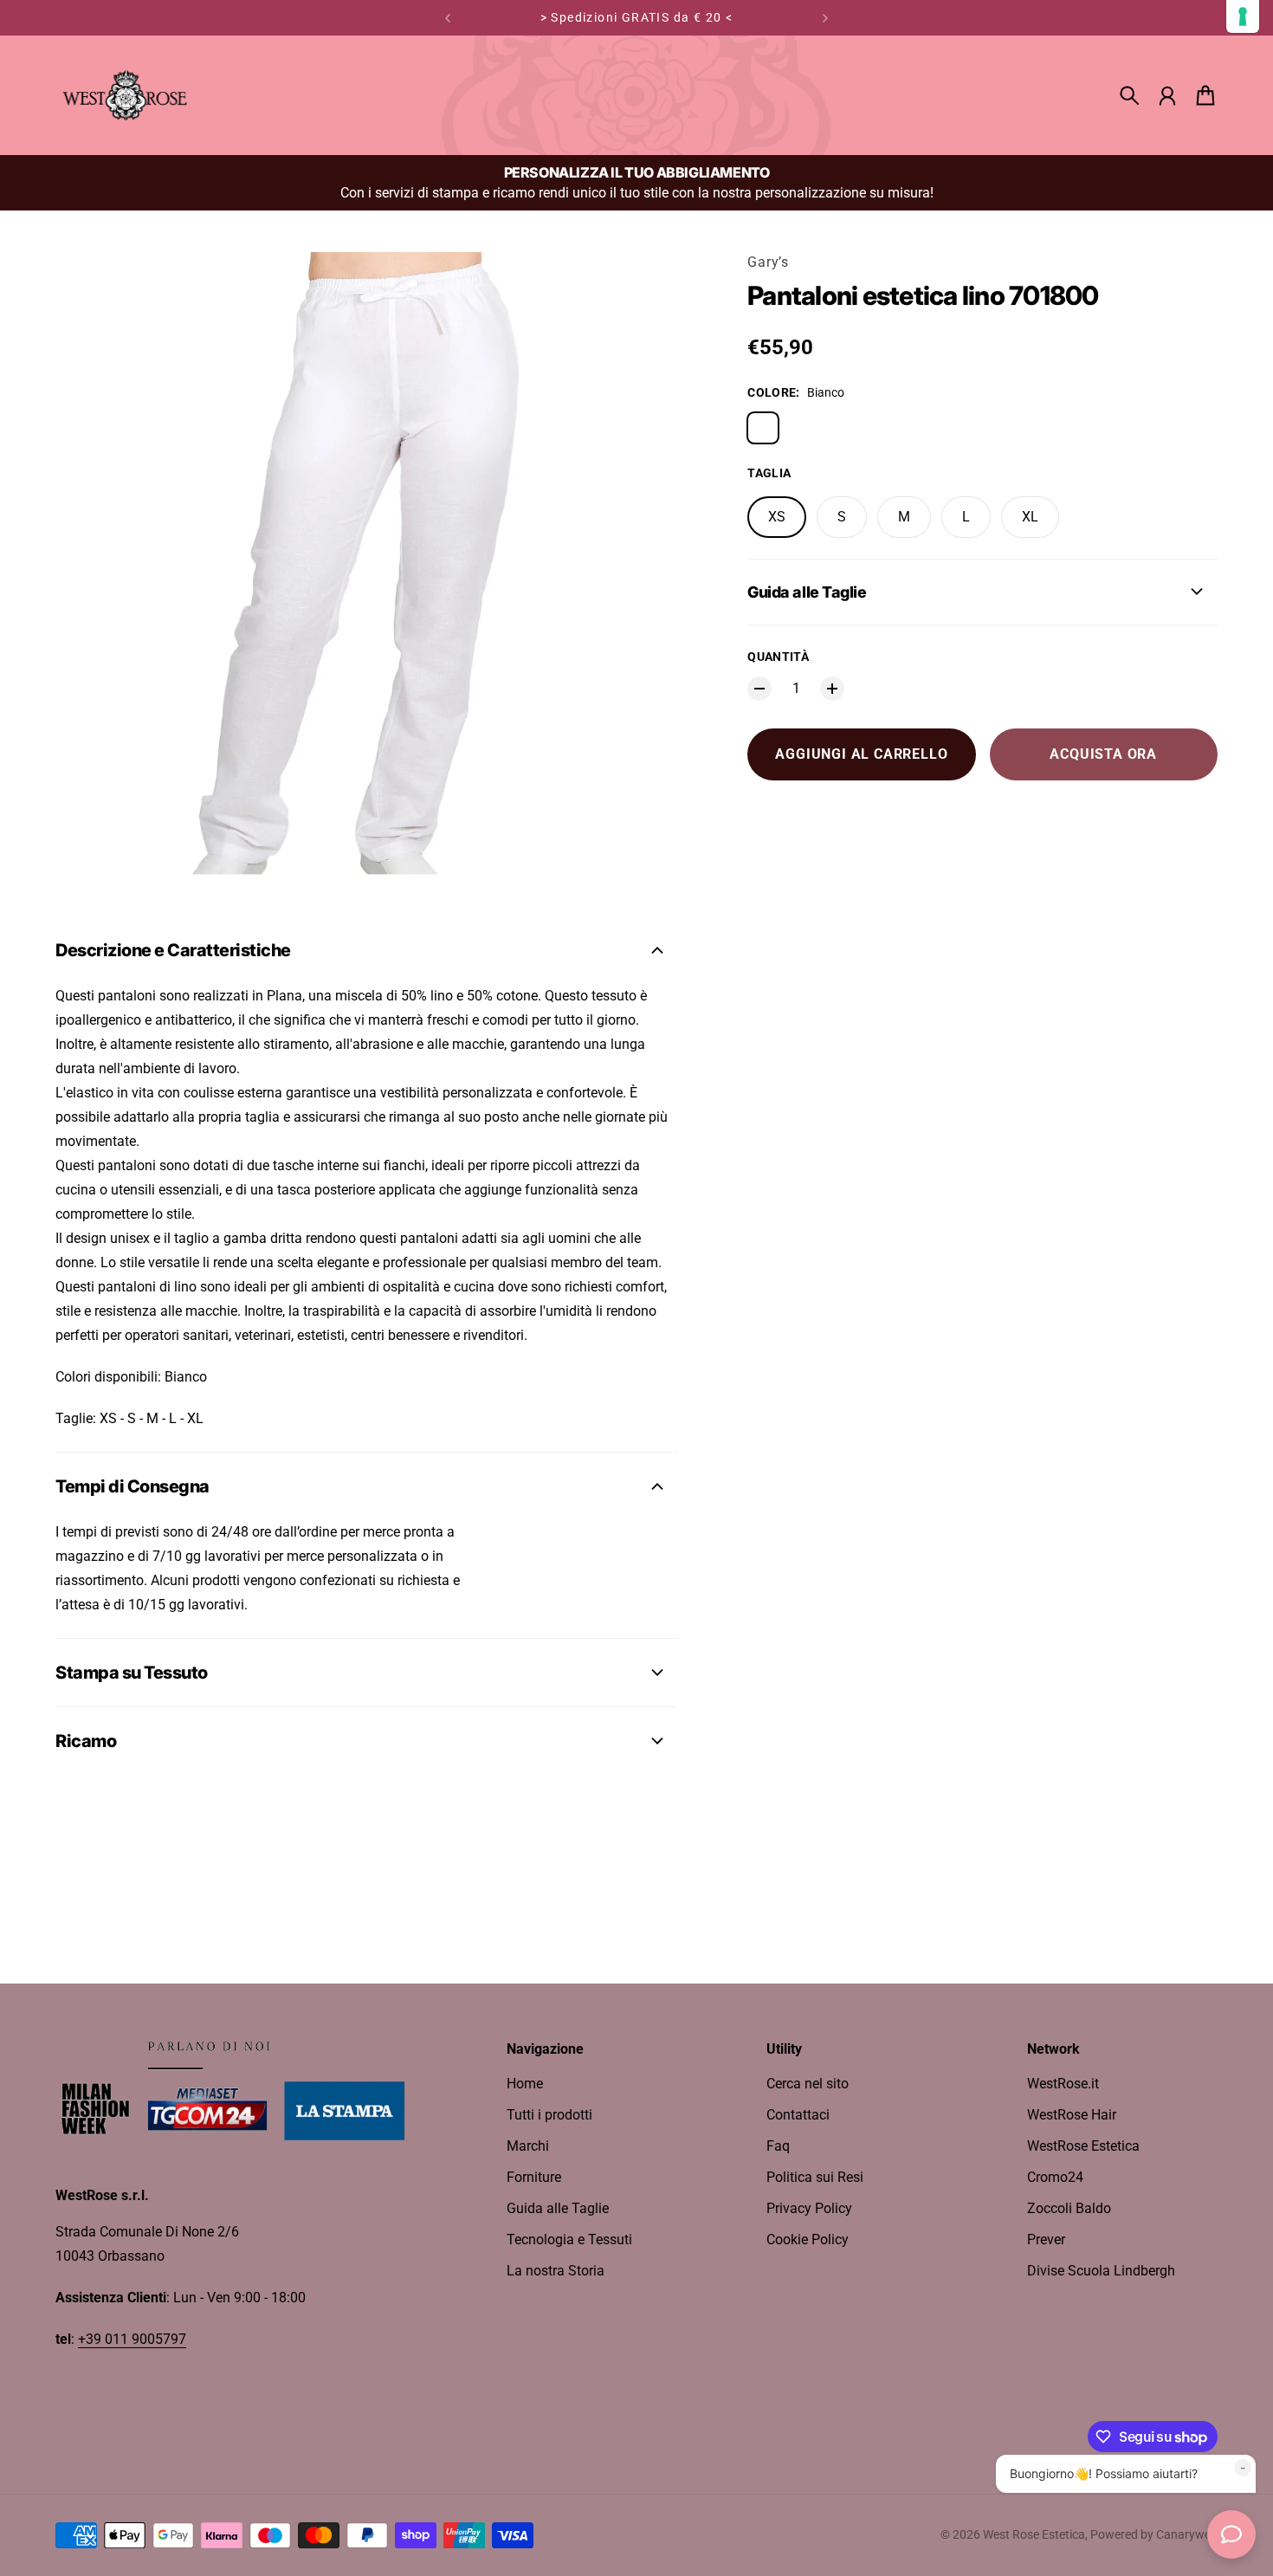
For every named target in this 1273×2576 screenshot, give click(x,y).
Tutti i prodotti (549, 2115)
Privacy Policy (809, 2208)
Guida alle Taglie (558, 2208)
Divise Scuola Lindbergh (1101, 2271)
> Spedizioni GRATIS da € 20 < (637, 17)
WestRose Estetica (1083, 2146)
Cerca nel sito (808, 2084)
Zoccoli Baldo (1069, 2208)
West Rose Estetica (1034, 2534)
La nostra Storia (556, 2271)
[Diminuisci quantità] (759, 689)
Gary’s (768, 262)
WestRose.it (1063, 2084)
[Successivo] (825, 18)
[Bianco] (763, 428)
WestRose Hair (1072, 2115)
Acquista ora (1103, 754)
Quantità (778, 657)
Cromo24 (1055, 2177)
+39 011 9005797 (132, 2339)
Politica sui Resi (815, 2177)
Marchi (528, 2146)
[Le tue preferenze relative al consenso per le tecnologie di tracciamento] (1243, 16)
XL (1030, 517)
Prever (1046, 2239)
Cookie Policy (808, 2239)
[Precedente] (448, 18)
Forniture (534, 2177)
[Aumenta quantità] (832, 689)
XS (777, 517)
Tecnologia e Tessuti (569, 2239)
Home (525, 2084)
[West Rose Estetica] (125, 95)
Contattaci (798, 2115)
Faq (778, 2146)
